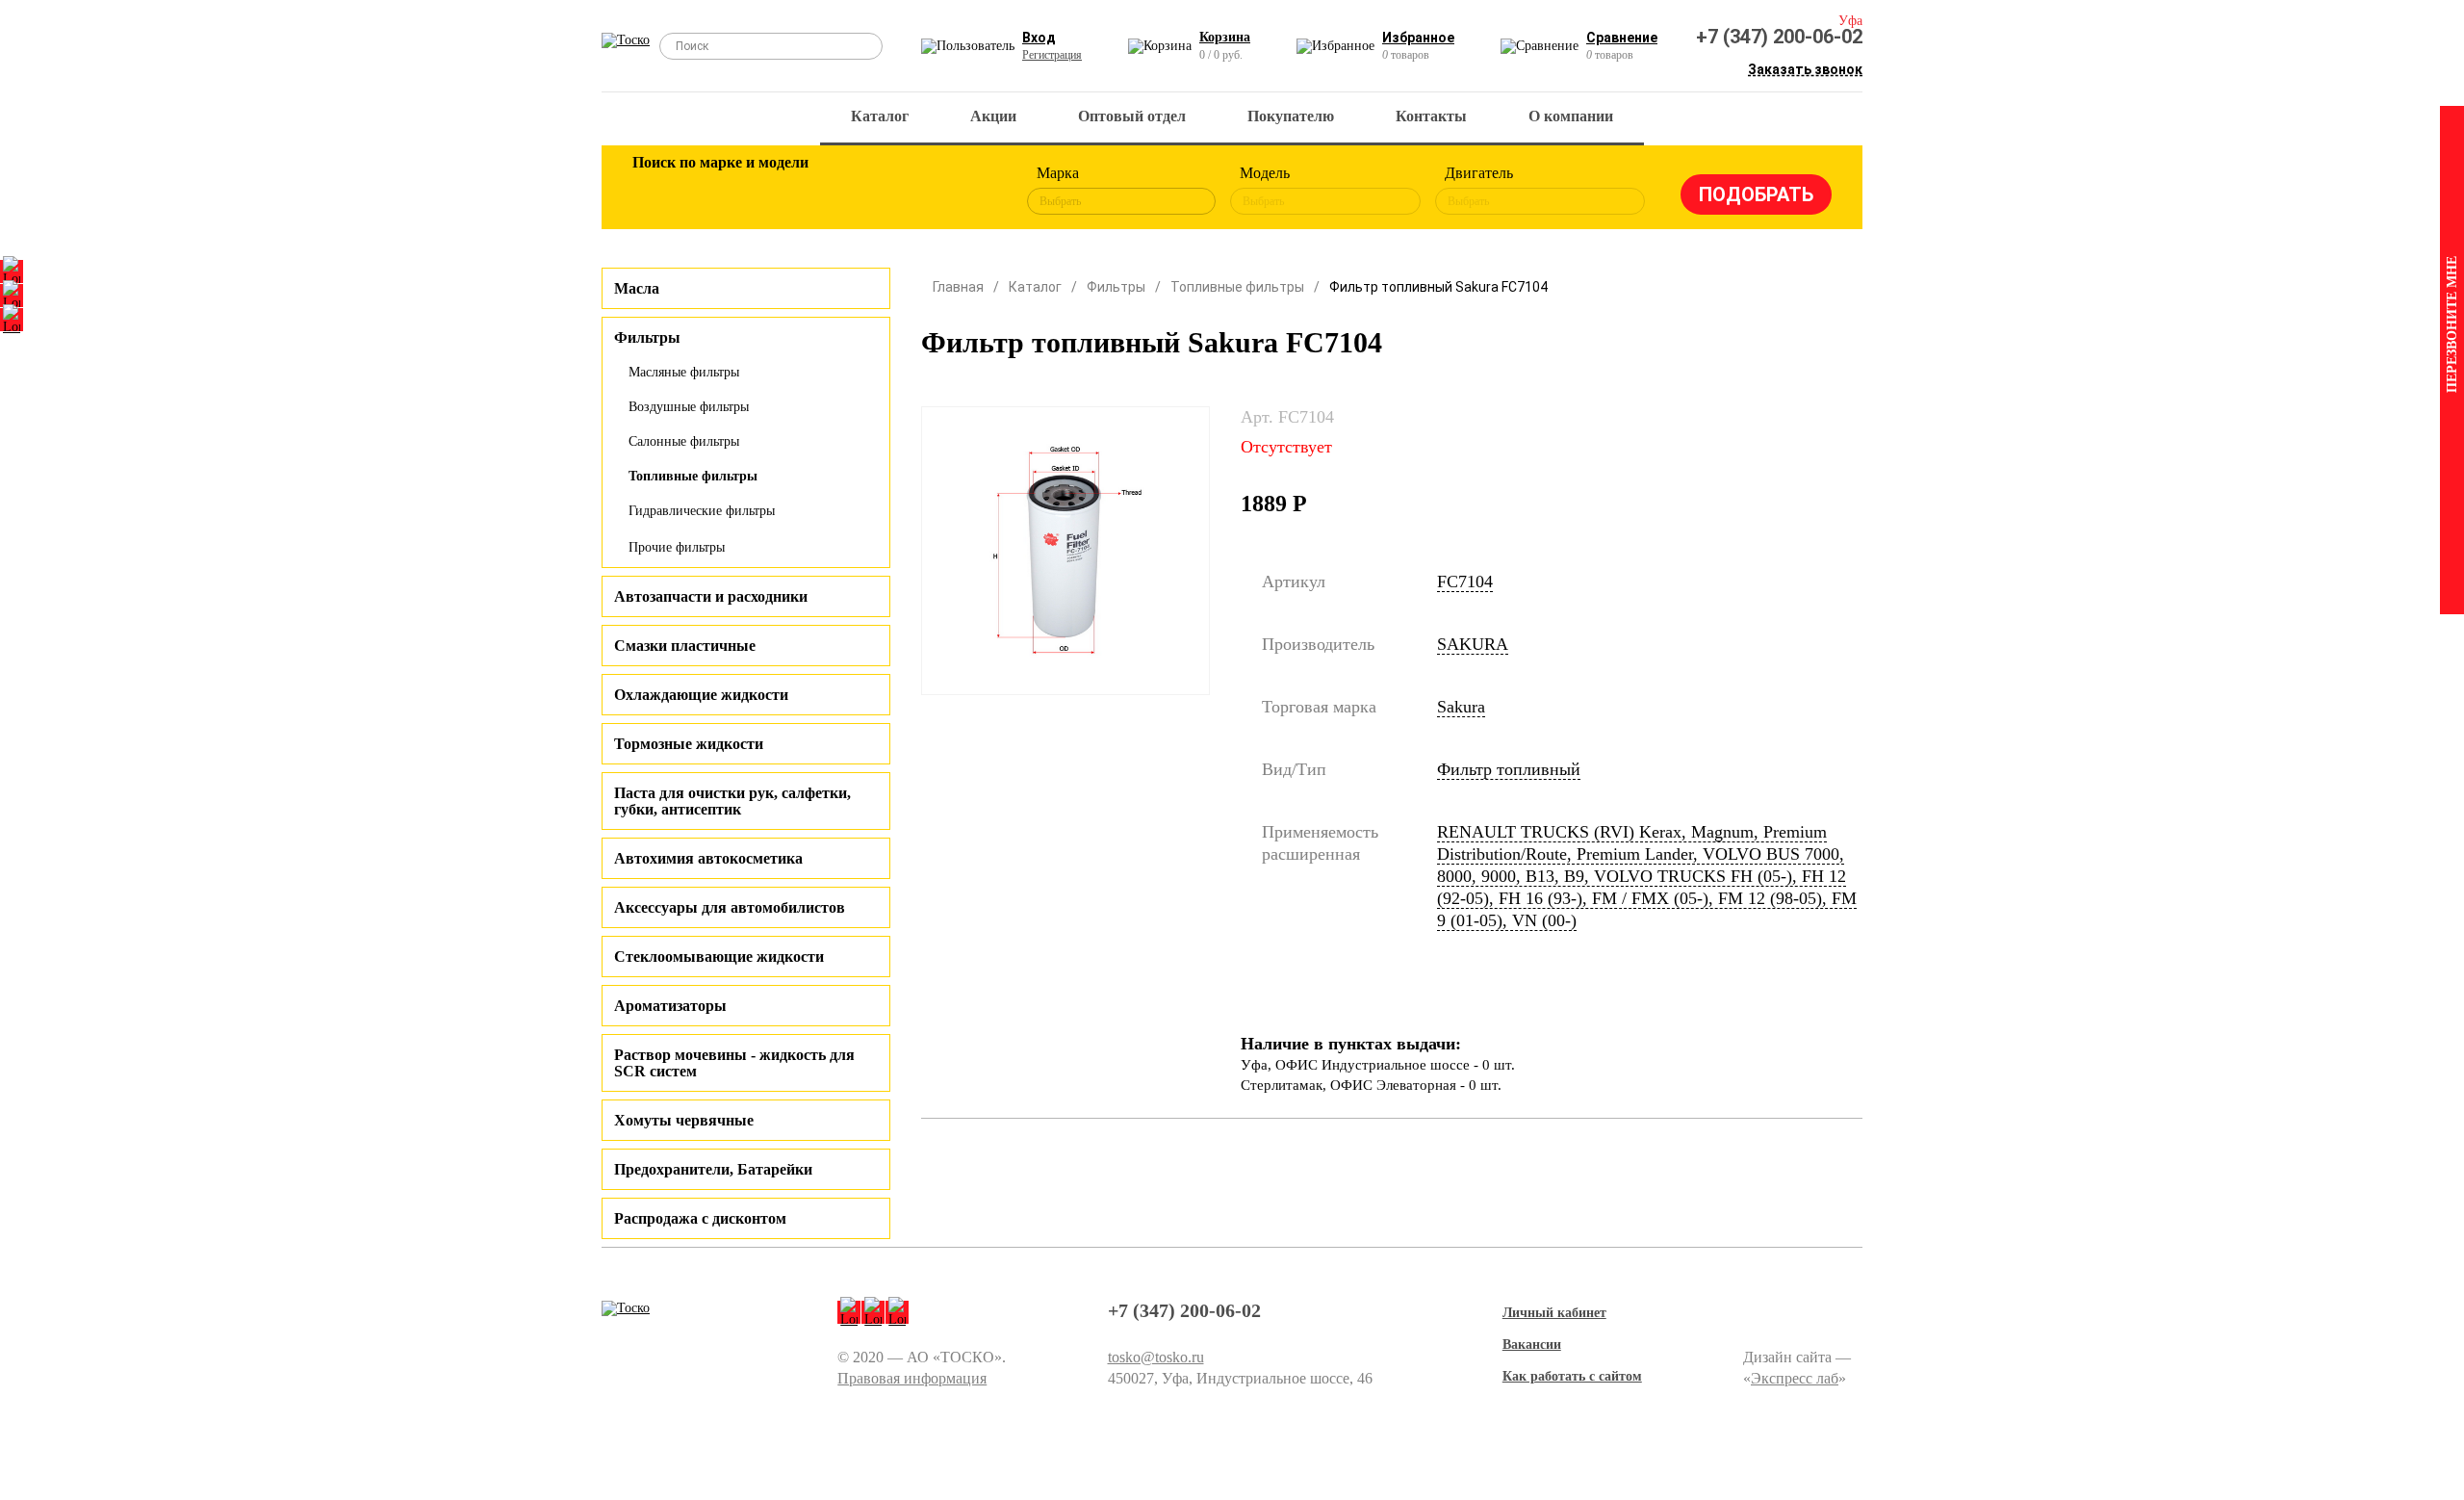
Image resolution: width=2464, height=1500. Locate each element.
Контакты (1431, 116)
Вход (1039, 38)
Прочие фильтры (677, 547)
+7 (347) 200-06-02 (1779, 37)
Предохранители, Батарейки (713, 1169)
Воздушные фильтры (689, 407)
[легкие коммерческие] (719, 191)
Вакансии (1532, 1345)
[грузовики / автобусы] (782, 191)
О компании (1571, 116)
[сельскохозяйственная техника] (844, 191)
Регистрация (1052, 55)
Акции (993, 116)
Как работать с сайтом (1572, 1376)
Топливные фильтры (693, 476)
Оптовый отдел (1132, 116)
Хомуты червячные (684, 1120)
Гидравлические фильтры (702, 511)
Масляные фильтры (684, 372)
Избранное (1418, 38)
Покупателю (1291, 116)
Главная (958, 287)
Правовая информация (912, 1378)
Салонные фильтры (684, 441)
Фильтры (1116, 287)
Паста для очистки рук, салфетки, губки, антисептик (732, 801)
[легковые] (656, 191)
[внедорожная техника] (907, 191)
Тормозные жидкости (689, 744)
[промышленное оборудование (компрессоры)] (969, 191)
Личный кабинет (1554, 1313)
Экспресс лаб (1795, 1378)
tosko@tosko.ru (1156, 1357)
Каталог (880, 116)
